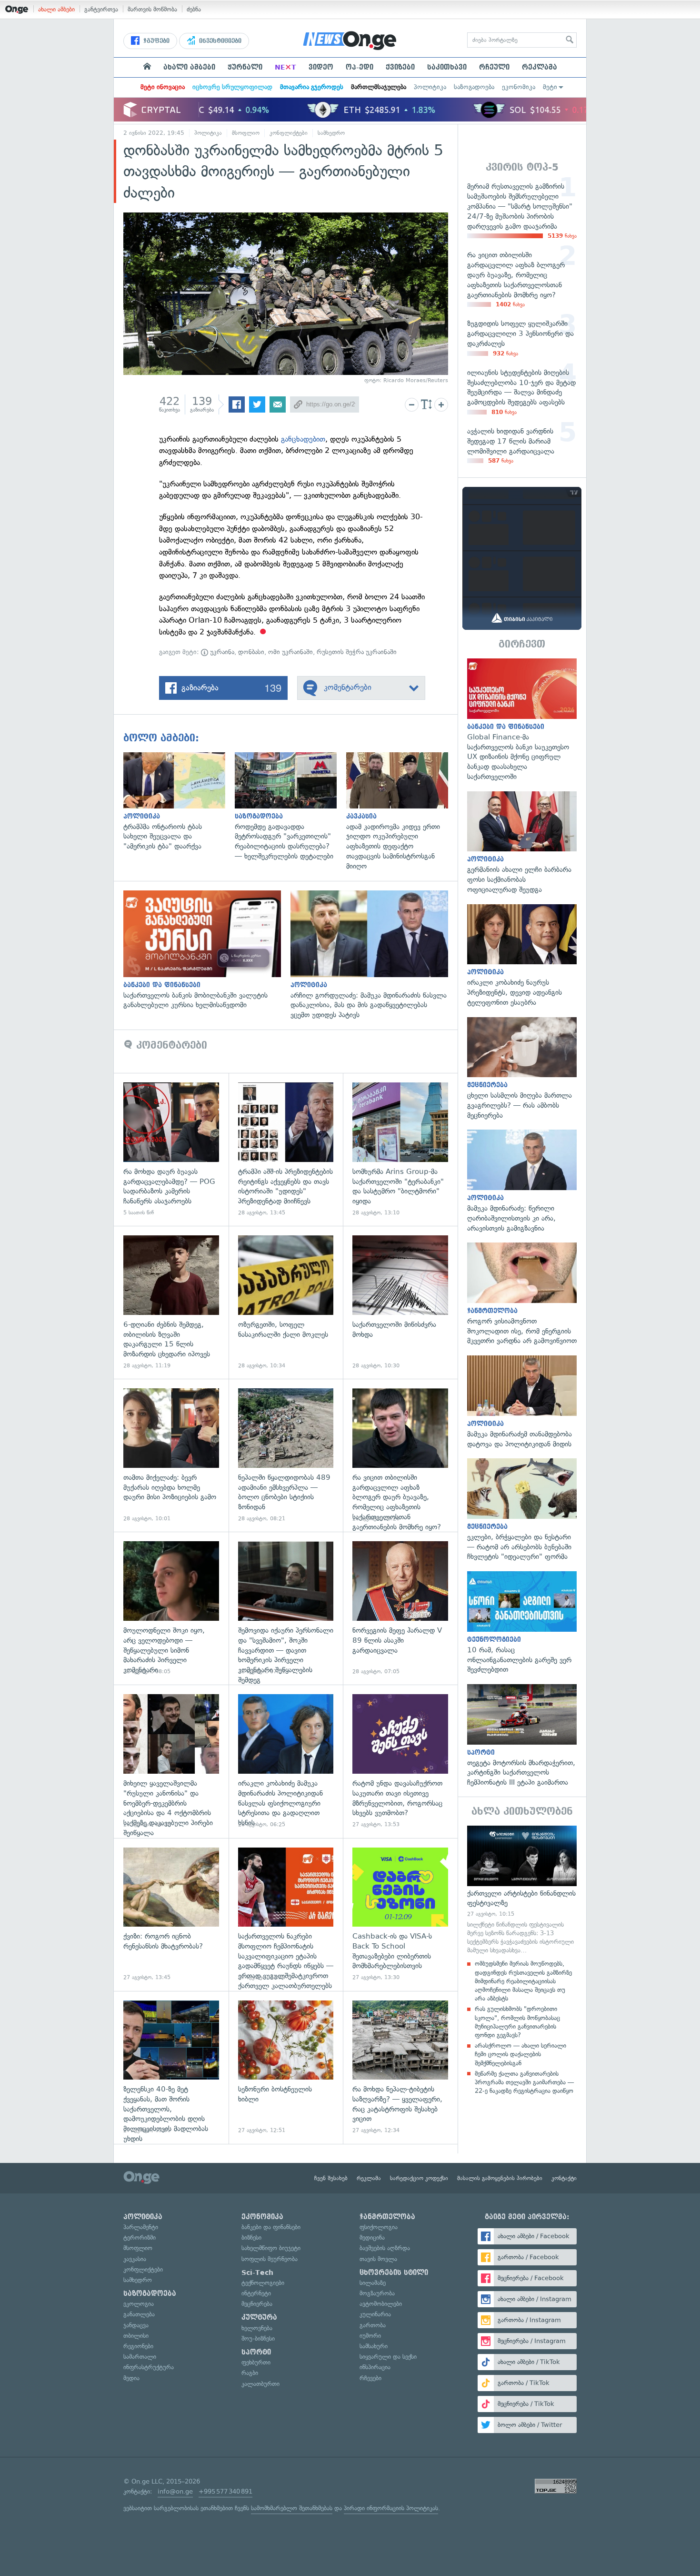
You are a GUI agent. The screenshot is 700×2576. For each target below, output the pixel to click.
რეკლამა (540, 67)
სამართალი (140, 2357)
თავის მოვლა (378, 2259)
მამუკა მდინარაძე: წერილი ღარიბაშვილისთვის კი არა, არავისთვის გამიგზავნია (522, 1181)
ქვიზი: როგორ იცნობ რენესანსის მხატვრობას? (171, 1914)
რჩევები (370, 2378)
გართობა (373, 2325)
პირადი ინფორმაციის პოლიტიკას (391, 2508)
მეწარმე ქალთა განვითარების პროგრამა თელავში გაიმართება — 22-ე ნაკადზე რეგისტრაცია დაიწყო (524, 2082)
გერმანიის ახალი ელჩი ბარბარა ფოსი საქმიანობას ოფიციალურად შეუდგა (522, 843)
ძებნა (194, 9)
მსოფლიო (246, 133)
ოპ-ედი (360, 67)
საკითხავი (447, 67)
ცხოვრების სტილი (394, 2273)
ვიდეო (321, 67)
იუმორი (370, 2336)
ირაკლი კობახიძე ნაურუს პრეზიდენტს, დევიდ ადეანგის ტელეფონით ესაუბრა (522, 956)
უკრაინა (221, 652)
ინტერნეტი (256, 2293)
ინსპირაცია (375, 2367)
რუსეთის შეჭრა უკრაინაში (357, 652)
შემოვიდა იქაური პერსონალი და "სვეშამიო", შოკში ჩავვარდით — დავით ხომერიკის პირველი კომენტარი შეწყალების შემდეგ (286, 1608)
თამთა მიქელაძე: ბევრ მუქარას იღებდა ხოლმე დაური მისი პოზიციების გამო (171, 1455)
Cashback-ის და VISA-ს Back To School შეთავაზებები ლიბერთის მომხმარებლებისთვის (400, 1914)
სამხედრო (331, 133)
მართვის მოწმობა (152, 9)
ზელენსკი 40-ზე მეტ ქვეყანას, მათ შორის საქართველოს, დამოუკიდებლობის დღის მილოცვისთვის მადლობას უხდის (171, 2067)
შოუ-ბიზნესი (258, 2339)
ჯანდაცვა (136, 2325)
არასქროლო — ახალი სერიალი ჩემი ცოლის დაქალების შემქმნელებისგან (520, 2054)
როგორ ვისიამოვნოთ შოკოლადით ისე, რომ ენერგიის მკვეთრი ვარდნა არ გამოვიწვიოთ (522, 1294)
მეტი (550, 87)
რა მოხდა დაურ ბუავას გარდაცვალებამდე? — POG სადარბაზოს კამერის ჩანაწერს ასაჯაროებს (171, 1149)
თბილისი (136, 2336)
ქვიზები (400, 67)
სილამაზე (373, 2283)
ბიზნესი (251, 2238)
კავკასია (135, 2259)
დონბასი (251, 652)
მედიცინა (372, 2238)
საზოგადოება (474, 87)
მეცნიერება (257, 2304)
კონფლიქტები (289, 133)
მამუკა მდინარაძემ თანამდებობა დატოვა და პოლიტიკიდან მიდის (522, 1402)
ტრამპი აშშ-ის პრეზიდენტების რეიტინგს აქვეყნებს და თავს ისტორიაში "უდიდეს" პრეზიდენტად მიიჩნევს (286, 1149)
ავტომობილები (381, 2304)
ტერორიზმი (140, 2238)
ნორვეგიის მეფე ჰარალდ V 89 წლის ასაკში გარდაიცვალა (400, 1608)
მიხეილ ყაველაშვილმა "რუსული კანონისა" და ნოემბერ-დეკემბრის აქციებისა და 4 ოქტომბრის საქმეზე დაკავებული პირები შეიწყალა (171, 1761)
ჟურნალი (245, 67)
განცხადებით (303, 439)
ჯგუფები (155, 41)
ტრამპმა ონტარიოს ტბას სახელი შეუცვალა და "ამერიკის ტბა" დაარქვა (179, 802)
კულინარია (375, 2314)
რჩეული (494, 67)
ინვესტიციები (219, 41)
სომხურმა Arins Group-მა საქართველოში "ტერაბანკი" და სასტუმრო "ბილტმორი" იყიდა (400, 1149)
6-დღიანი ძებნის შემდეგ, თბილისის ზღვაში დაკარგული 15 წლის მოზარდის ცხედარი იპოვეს (171, 1302)
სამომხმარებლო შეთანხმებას (292, 2508)
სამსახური (374, 2346)
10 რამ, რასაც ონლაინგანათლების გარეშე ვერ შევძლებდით (522, 1623)
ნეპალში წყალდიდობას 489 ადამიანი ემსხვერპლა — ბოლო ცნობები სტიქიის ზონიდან (286, 1455)
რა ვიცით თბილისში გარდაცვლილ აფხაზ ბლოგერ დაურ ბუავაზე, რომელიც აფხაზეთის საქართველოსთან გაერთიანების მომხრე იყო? (400, 1455)
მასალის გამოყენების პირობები (500, 2178)
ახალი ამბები (56, 9)
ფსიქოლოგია (379, 2227)
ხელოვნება (257, 2328)
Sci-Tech (257, 2273)
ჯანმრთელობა (387, 2217)
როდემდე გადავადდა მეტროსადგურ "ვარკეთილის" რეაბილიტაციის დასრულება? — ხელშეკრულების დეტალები (290, 807)
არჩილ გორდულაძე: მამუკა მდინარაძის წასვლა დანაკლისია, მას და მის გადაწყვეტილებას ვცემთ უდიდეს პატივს (374, 955)
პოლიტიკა (430, 87)
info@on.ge (175, 2491)
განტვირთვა (101, 9)
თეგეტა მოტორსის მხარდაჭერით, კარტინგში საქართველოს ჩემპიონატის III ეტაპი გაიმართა (522, 1736)
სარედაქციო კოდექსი (419, 2178)
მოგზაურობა (377, 2293)
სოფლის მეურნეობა (270, 2259)
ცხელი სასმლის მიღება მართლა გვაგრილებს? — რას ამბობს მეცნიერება (522, 1069)
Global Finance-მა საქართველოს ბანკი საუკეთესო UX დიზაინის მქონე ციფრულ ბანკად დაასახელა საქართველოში (522, 720)
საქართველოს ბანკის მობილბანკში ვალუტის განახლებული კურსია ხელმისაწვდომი (207, 950)
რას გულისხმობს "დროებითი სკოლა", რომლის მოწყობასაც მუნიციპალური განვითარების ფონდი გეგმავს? (517, 2022)
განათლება (139, 2314)
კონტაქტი (564, 2178)
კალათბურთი (260, 2384)
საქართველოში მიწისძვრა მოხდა (400, 1302)
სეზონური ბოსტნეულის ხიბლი (286, 2067)
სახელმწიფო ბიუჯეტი (271, 2248)
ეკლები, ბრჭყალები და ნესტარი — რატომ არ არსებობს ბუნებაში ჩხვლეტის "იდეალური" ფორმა (522, 1510)
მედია (131, 2378)
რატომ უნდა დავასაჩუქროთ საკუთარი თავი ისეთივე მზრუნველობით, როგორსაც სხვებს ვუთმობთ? (400, 1761)
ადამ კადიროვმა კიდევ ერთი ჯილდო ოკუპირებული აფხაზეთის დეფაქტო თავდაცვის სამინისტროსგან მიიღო (402, 812)
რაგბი (250, 2373)
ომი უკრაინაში (290, 652)
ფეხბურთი (256, 2362)
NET (285, 67)
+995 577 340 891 (225, 2491)
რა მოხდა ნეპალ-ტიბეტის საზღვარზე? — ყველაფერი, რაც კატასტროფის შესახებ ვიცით (400, 2067)
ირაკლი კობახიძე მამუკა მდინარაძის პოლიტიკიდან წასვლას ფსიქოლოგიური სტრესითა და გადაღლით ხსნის (286, 1761)
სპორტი (256, 2352)
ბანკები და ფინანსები (271, 2227)
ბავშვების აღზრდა (385, 2248)
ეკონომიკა (519, 87)
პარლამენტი (141, 2227)
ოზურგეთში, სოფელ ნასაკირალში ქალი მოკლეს (286, 1302)
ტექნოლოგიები (263, 2283)
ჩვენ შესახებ (331, 2178)
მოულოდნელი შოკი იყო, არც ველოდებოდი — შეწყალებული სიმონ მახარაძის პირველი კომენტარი (171, 1608)
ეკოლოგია (139, 2304)
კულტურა (259, 2317)
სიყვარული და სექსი (388, 2357)
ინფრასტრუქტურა (149, 2367)
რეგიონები (138, 2346)
